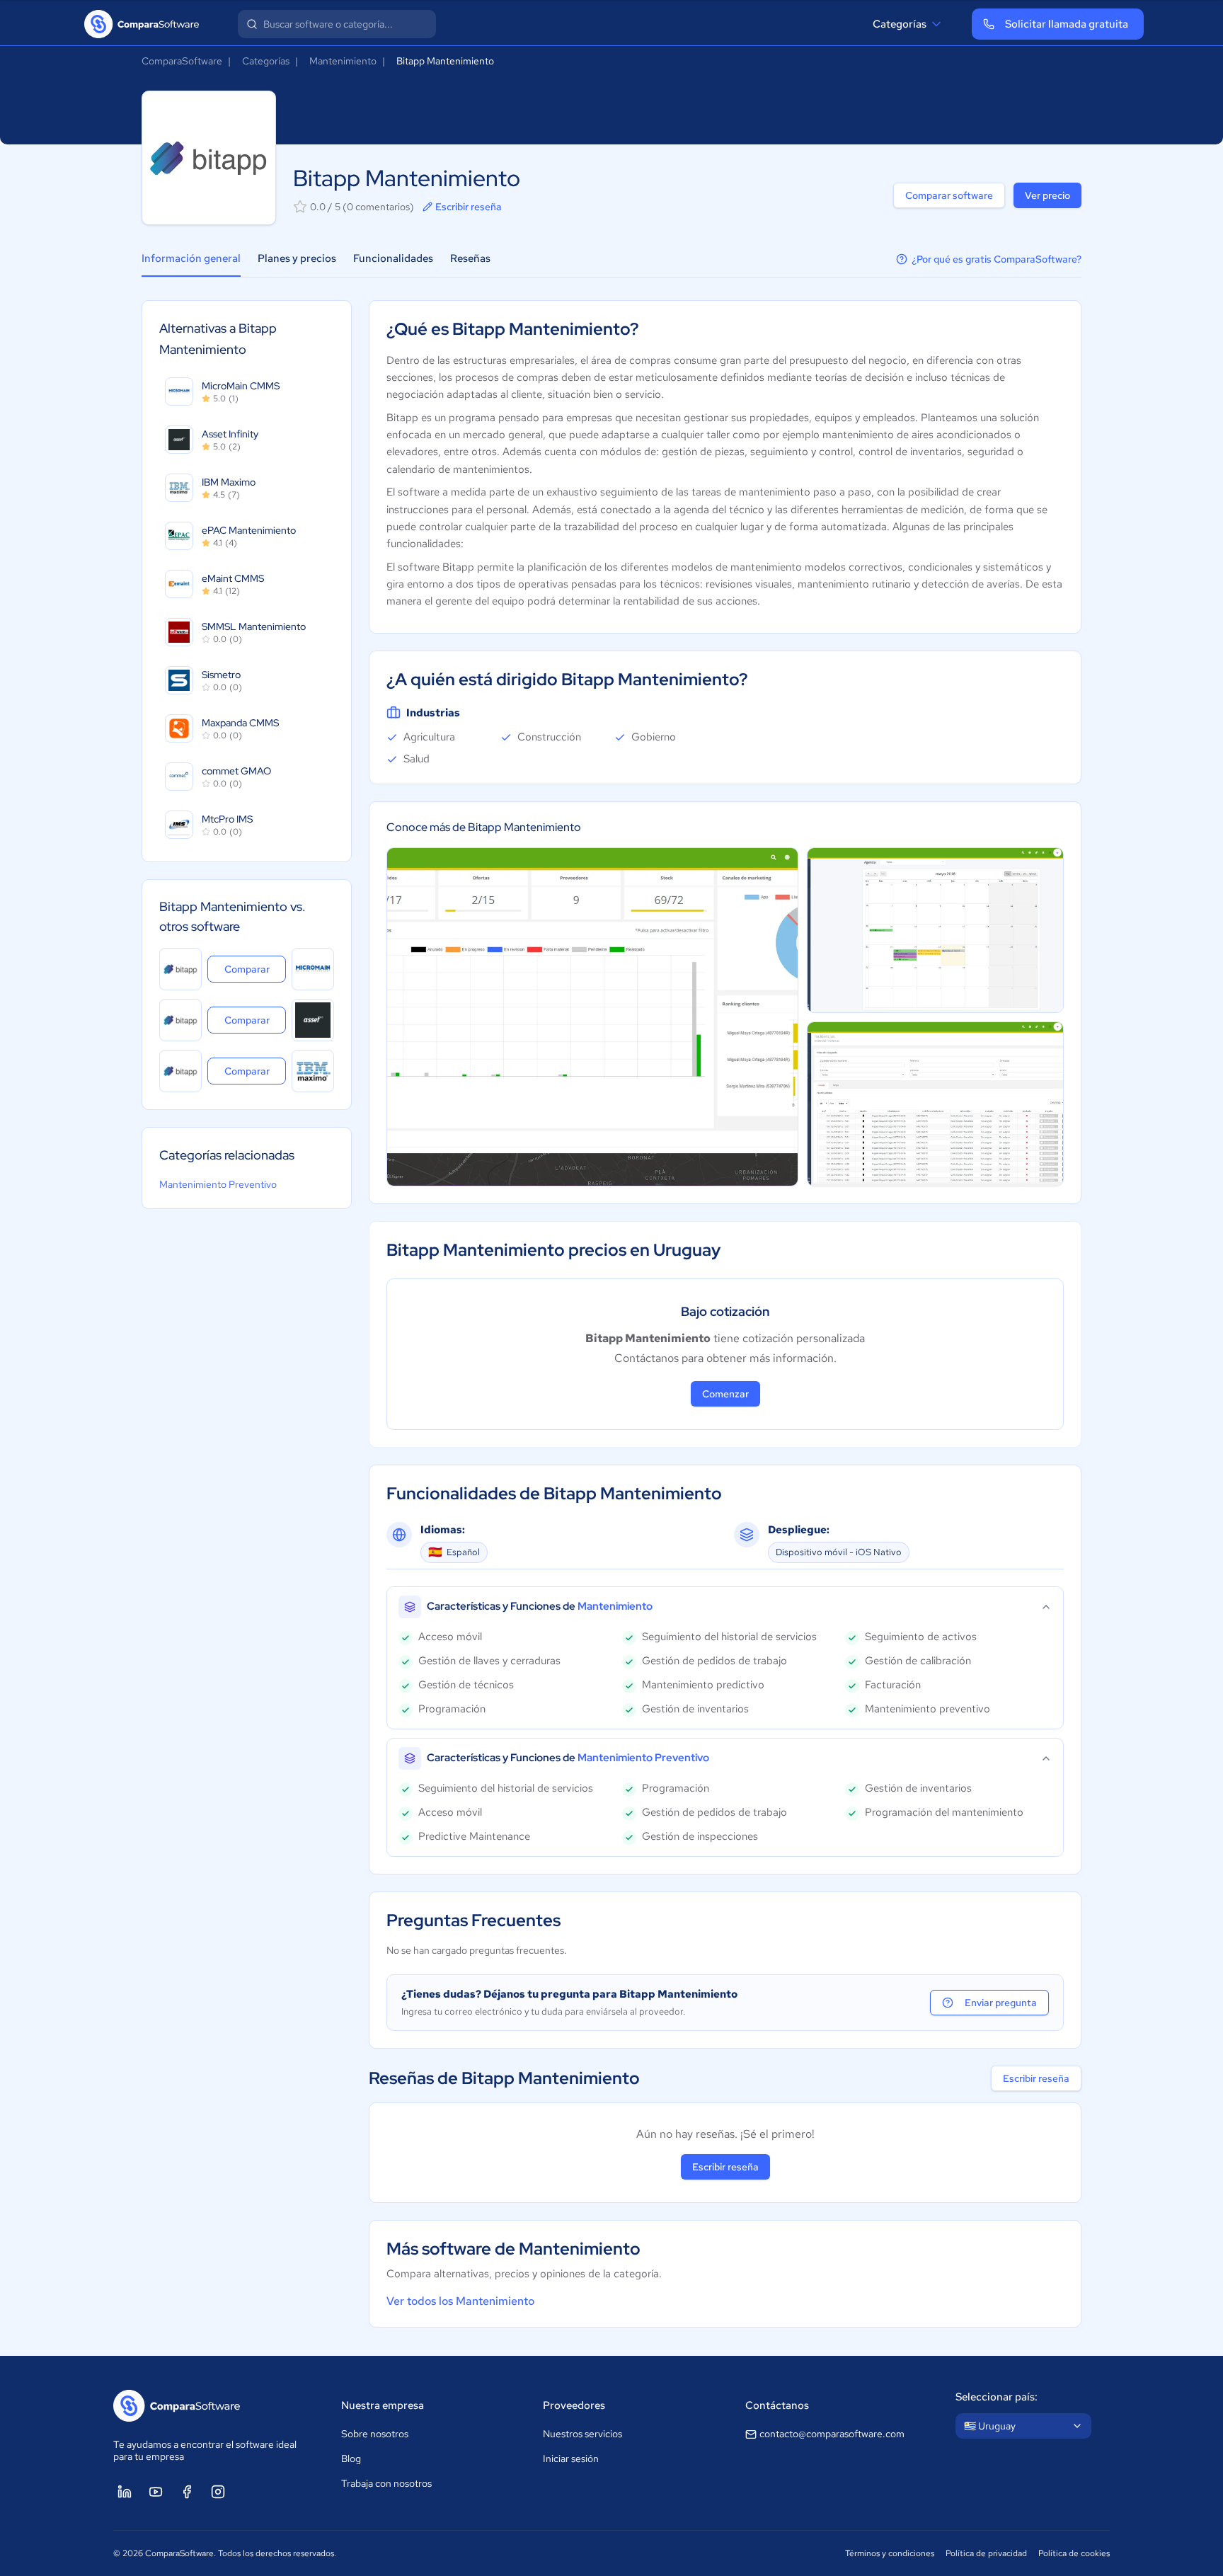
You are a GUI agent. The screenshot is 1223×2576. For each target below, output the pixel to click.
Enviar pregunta (1001, 2003)
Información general (191, 258)
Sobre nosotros (375, 2434)
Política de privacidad (986, 2553)
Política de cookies (1074, 2553)
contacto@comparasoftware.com (832, 2434)
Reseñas (470, 258)
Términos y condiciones (890, 2553)
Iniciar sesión (571, 2458)
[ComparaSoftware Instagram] (218, 2492)
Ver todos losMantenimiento (460, 2301)
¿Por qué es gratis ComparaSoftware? (997, 259)
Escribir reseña (469, 207)
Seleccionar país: (997, 2397)
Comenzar (725, 1394)
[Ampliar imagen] (592, 1017)
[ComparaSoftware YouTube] (156, 2492)
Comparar (255, 969)
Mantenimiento (343, 61)
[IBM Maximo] (313, 1071)
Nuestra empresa (383, 2405)
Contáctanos (777, 2405)
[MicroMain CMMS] (313, 969)
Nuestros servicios (582, 2434)
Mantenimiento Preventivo (218, 1184)
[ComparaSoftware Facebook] (187, 2492)
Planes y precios (297, 258)
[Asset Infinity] (313, 1020)
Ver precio (1047, 195)
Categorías (900, 24)
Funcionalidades (393, 258)
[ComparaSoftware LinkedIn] (125, 2492)
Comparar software (949, 195)
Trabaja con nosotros (386, 2483)
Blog (351, 2458)
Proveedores (574, 2405)
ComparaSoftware (182, 61)
